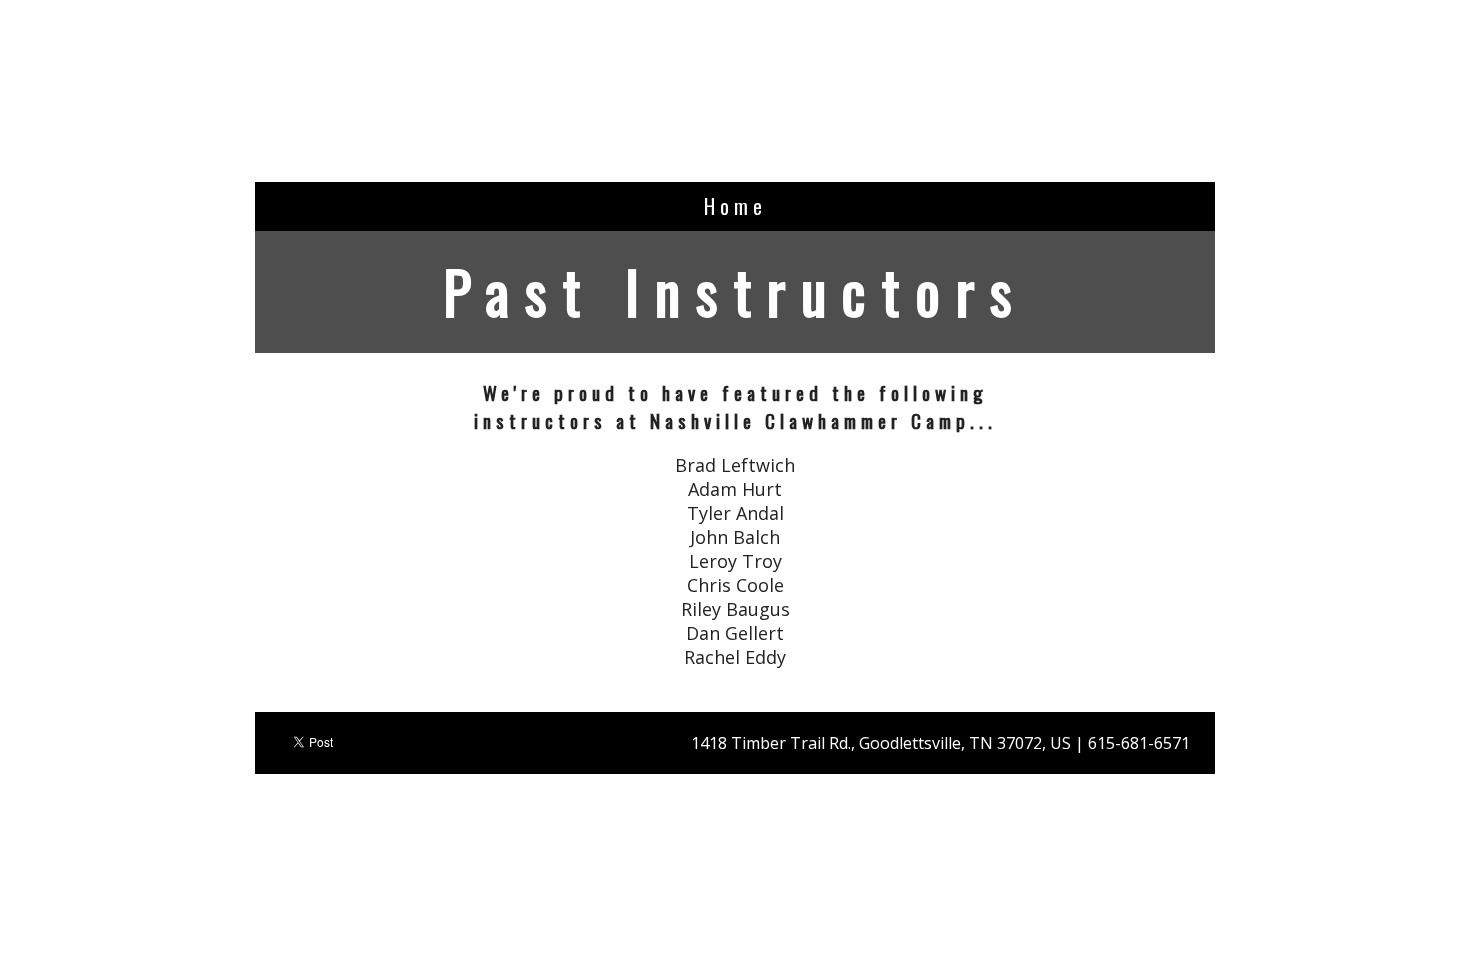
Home (735, 206)
